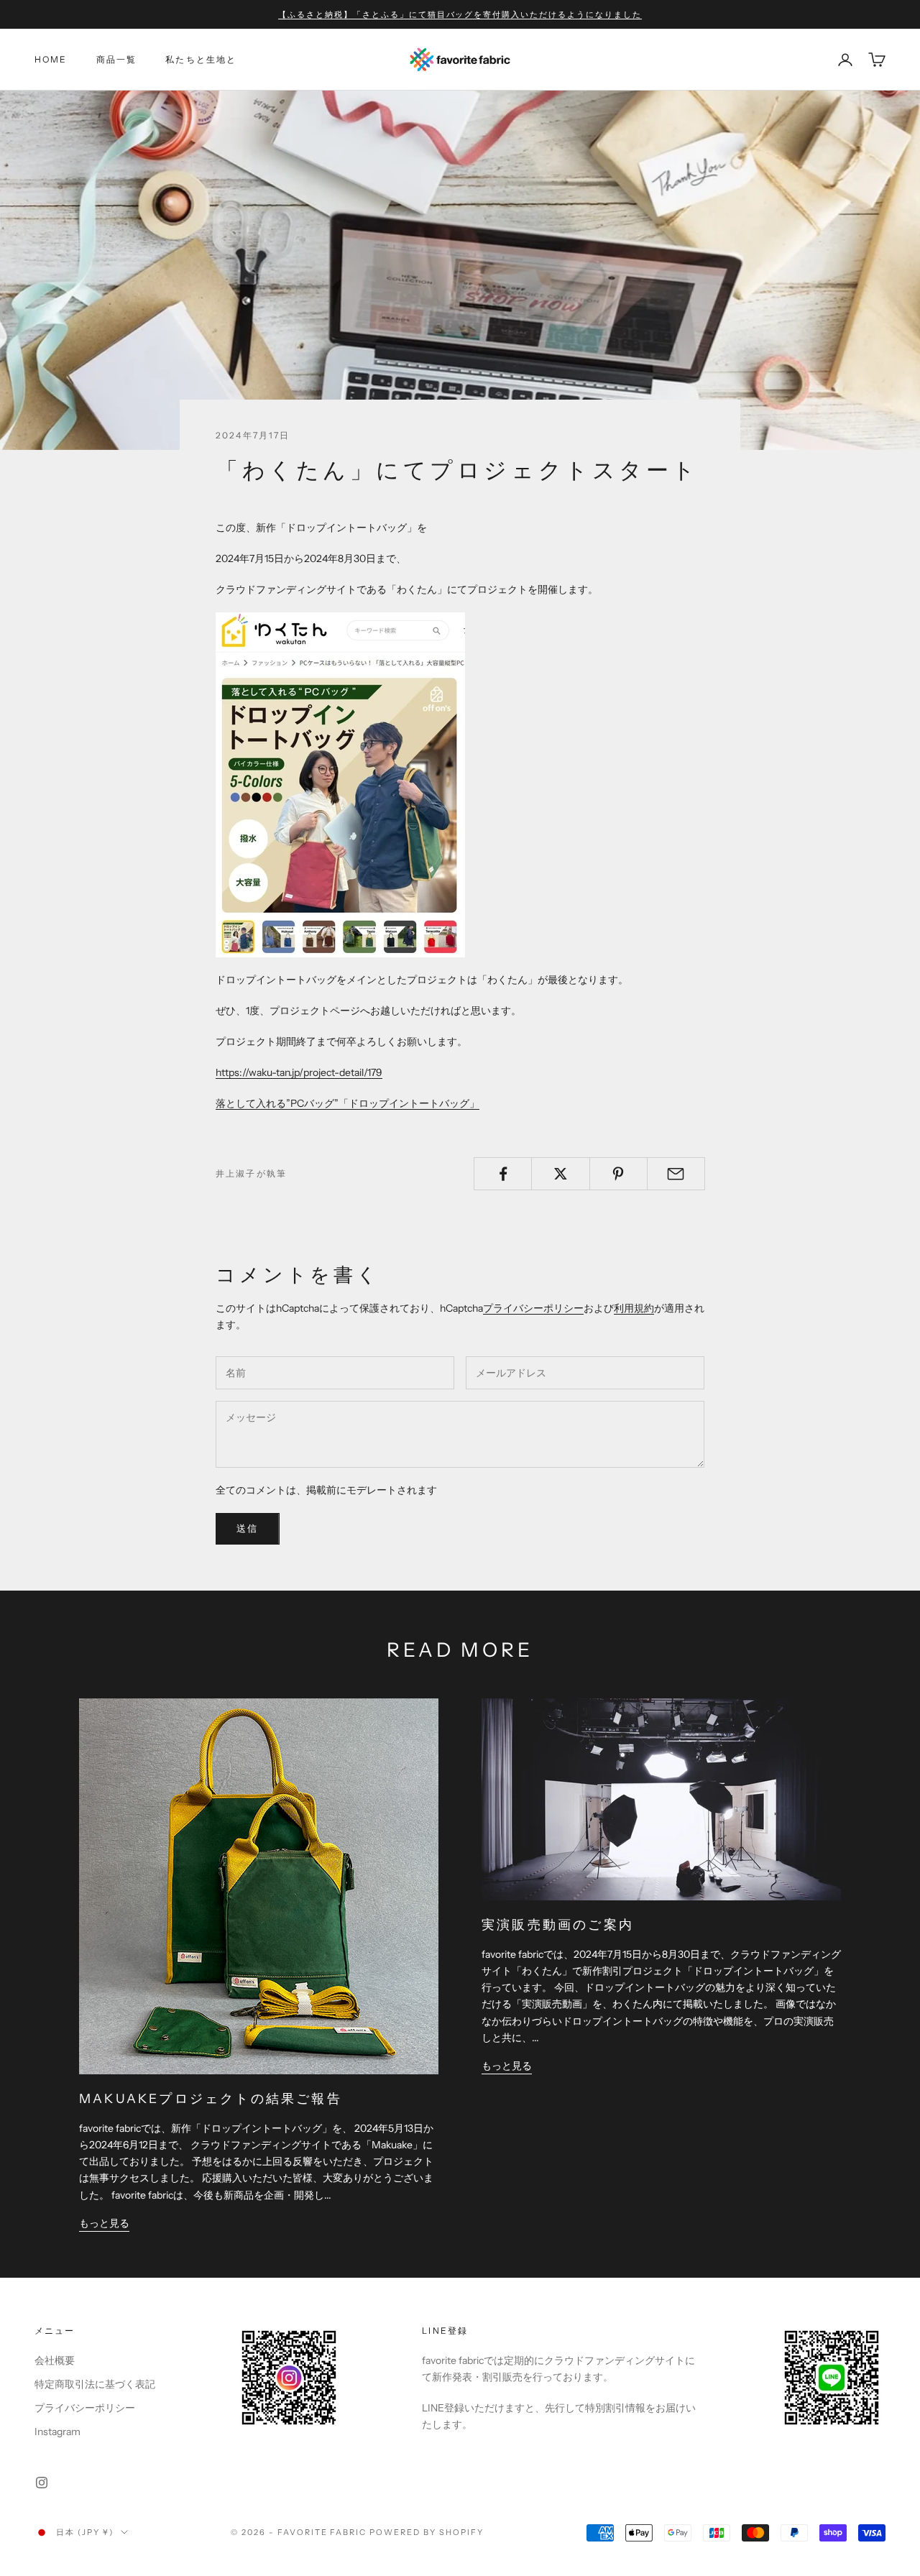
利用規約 (634, 1308)
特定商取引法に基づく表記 (95, 2384)
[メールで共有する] (676, 1174)
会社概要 (55, 2360)
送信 (248, 1528)
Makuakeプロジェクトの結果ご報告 (211, 2098)
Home (51, 59)
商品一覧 (117, 59)
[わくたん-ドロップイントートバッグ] (340, 783)
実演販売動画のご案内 (558, 1924)
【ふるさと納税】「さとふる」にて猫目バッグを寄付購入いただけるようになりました (460, 14)
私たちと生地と (201, 59)
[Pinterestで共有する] (618, 1174)
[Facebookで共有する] (503, 1174)
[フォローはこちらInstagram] (42, 2483)
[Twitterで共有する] (560, 1174)
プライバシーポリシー (533, 1308)
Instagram (57, 2432)
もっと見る (104, 2223)
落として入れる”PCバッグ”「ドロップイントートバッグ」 (348, 1103)
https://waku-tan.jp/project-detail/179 (299, 1072)
